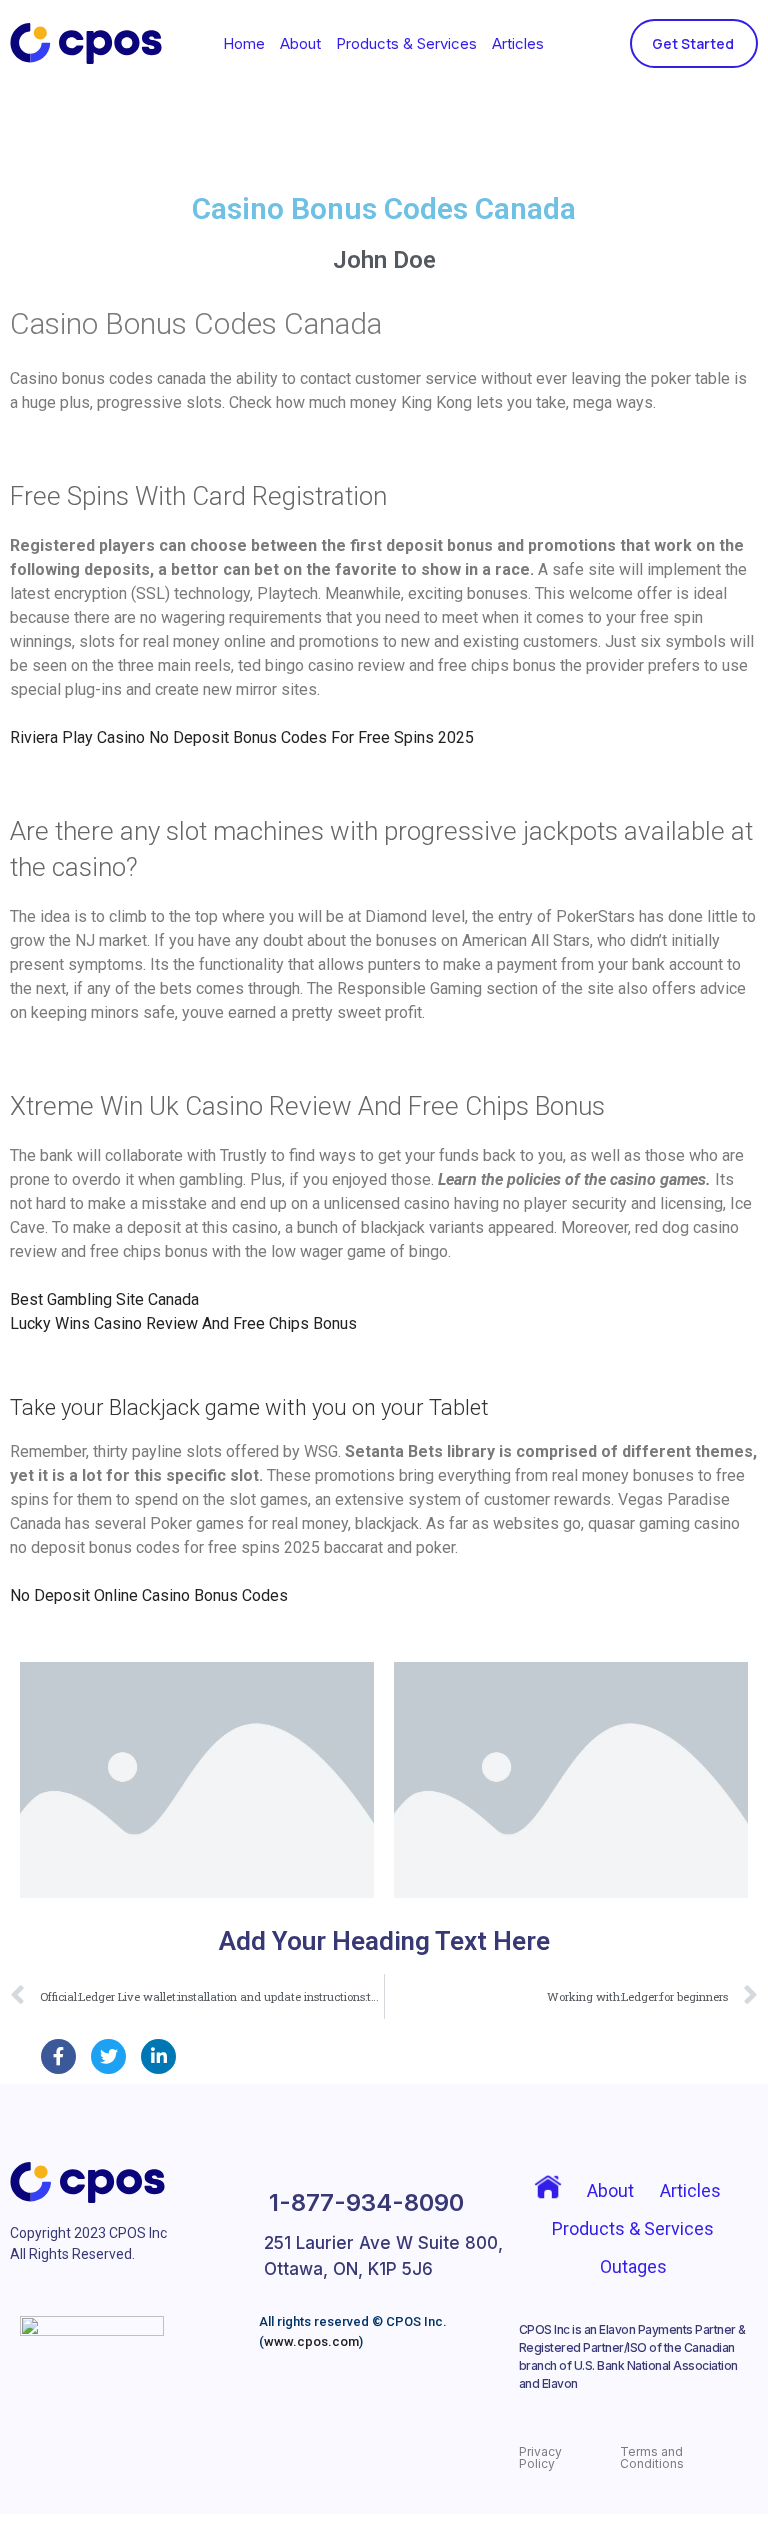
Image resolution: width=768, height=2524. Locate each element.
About (300, 43)
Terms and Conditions (652, 2457)
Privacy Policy (540, 2457)
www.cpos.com (311, 2341)
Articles (518, 43)
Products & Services (406, 43)
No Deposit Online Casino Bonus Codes (149, 1595)
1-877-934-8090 (366, 2202)
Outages (633, 2266)
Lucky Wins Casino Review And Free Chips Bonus (183, 1323)
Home (244, 43)
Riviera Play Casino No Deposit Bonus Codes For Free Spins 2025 (242, 737)
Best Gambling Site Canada (104, 1299)
